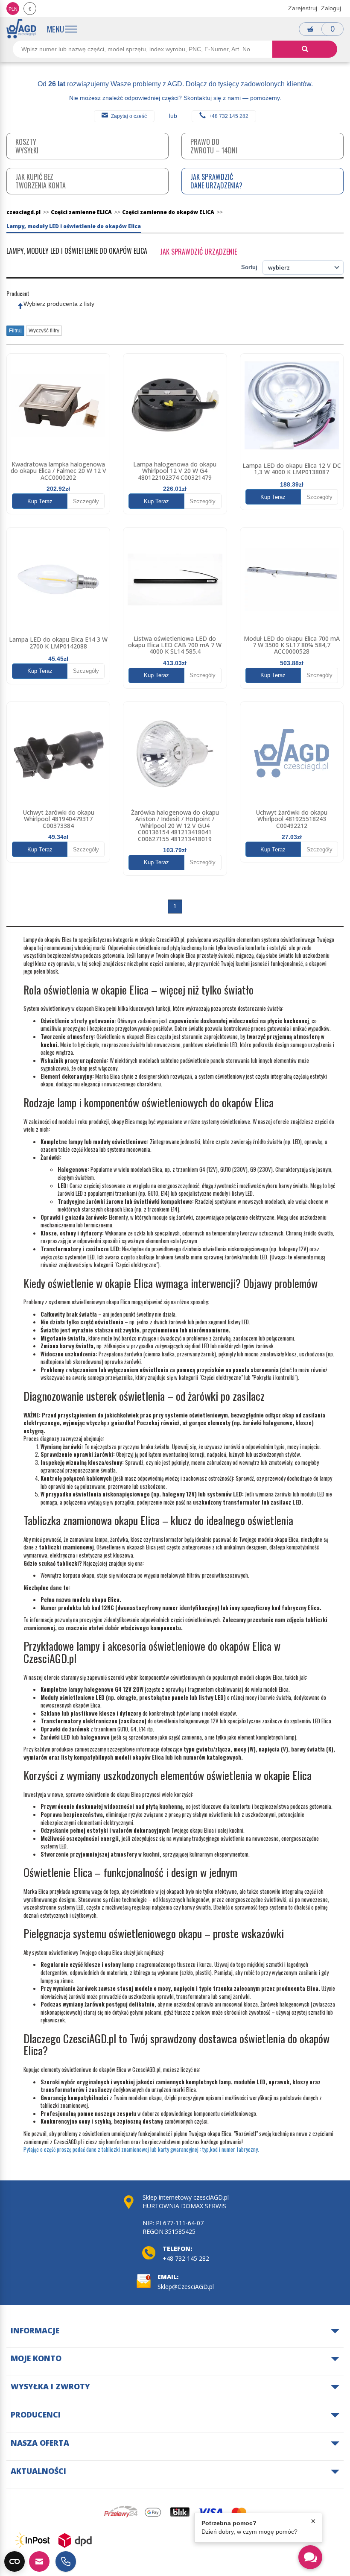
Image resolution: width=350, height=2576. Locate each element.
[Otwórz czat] (310, 2557)
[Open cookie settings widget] (15, 2561)
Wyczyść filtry (44, 331)
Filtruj (15, 331)
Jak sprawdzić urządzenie (198, 252)
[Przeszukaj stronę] (305, 49)
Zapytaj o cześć (129, 116)
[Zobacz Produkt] (58, 405)
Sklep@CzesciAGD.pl (186, 2287)
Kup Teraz (40, 501)
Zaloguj (331, 8)
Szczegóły (86, 501)
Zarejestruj (303, 8)
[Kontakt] (39, 2561)
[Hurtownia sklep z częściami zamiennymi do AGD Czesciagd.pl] (21, 29)
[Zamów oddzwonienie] (66, 2561)
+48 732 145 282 (229, 116)
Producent (18, 293)
